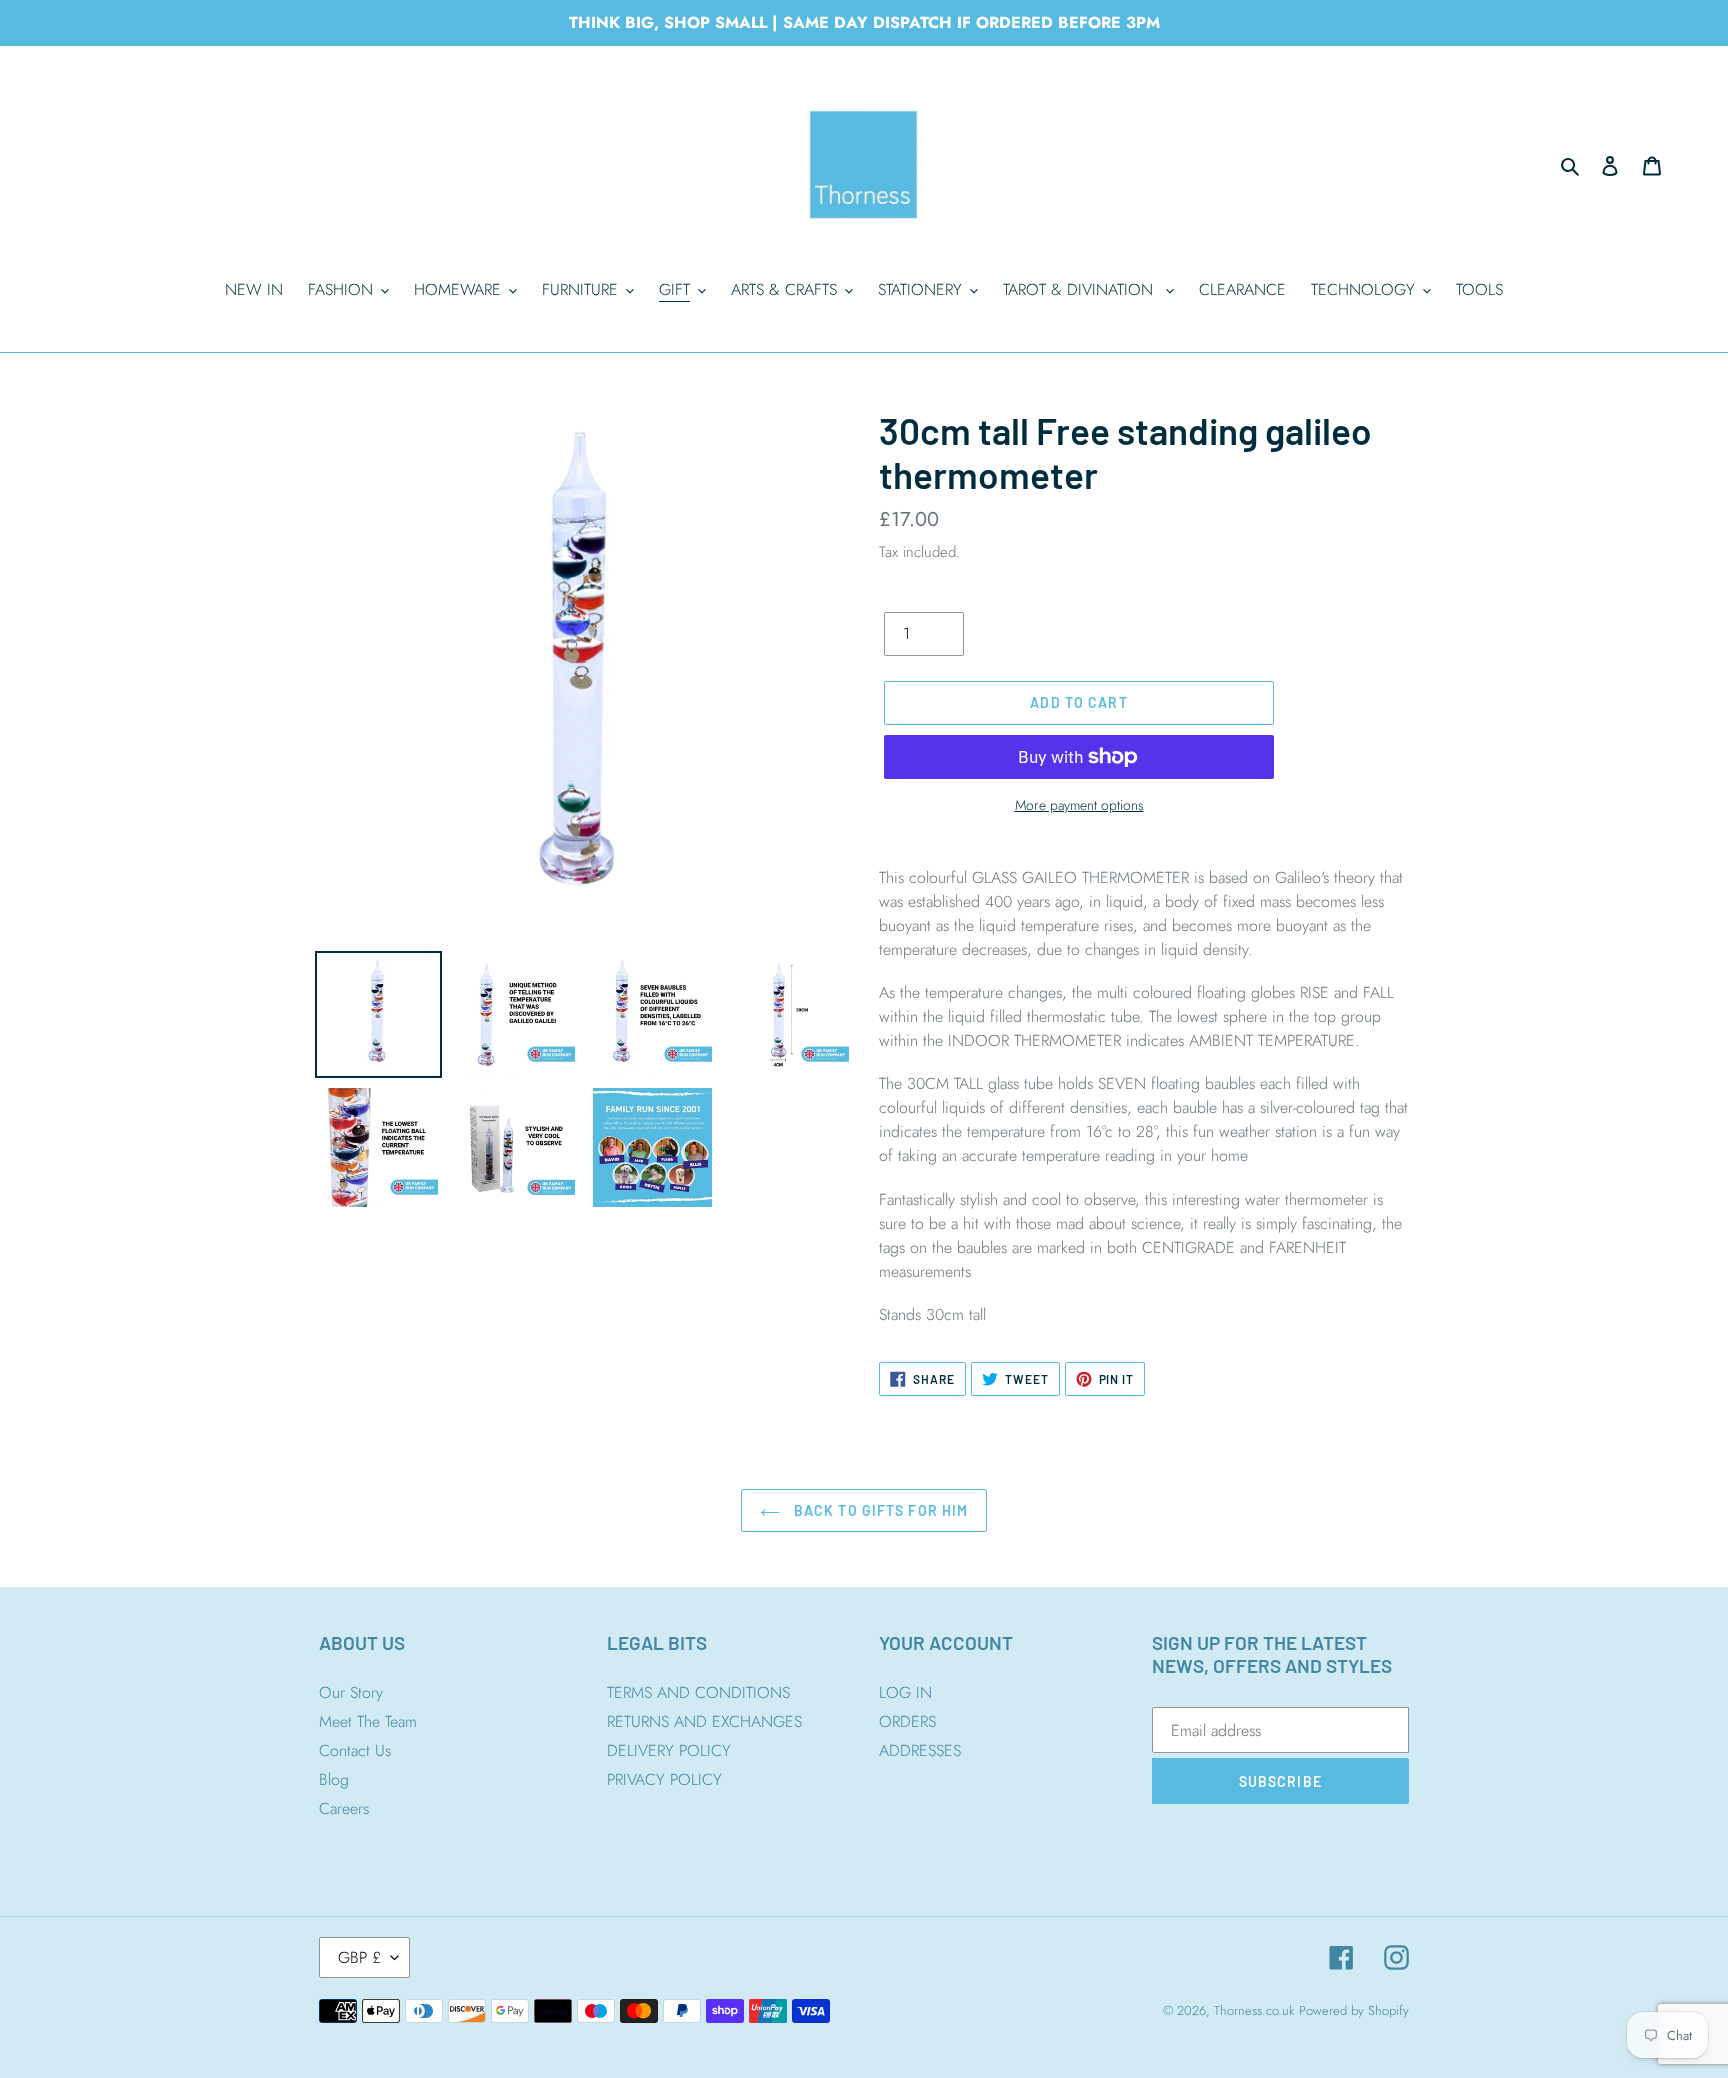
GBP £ (359, 1957)
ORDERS (907, 1721)
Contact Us (355, 1750)
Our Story (351, 1692)
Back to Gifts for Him (879, 1510)
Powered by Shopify (1354, 2010)
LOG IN (905, 1692)
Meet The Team (368, 1721)
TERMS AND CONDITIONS (698, 1692)
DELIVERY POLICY (669, 1750)
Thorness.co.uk (1254, 2010)
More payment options (1079, 805)
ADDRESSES (920, 1750)
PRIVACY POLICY (664, 1779)
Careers (344, 1808)
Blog (334, 1779)
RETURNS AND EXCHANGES (704, 1721)
